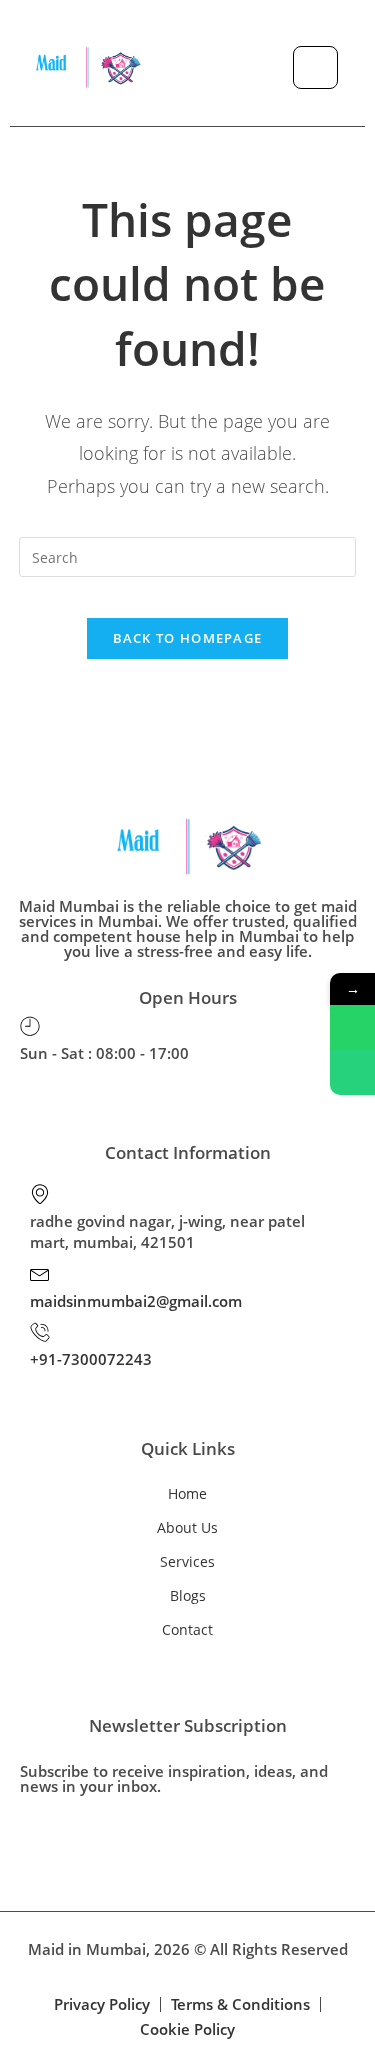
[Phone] (352, 1072)
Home (187, 1493)
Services (187, 1561)
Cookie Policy (187, 2029)
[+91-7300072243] (40, 1332)
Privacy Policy (102, 2004)
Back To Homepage (188, 638)
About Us (187, 1527)
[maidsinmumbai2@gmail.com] (40, 1273)
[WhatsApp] (352, 1027)
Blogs (188, 1595)
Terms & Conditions (240, 2004)
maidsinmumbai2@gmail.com (136, 1301)
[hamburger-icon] (315, 67)
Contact (187, 1629)
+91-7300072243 (91, 1359)
